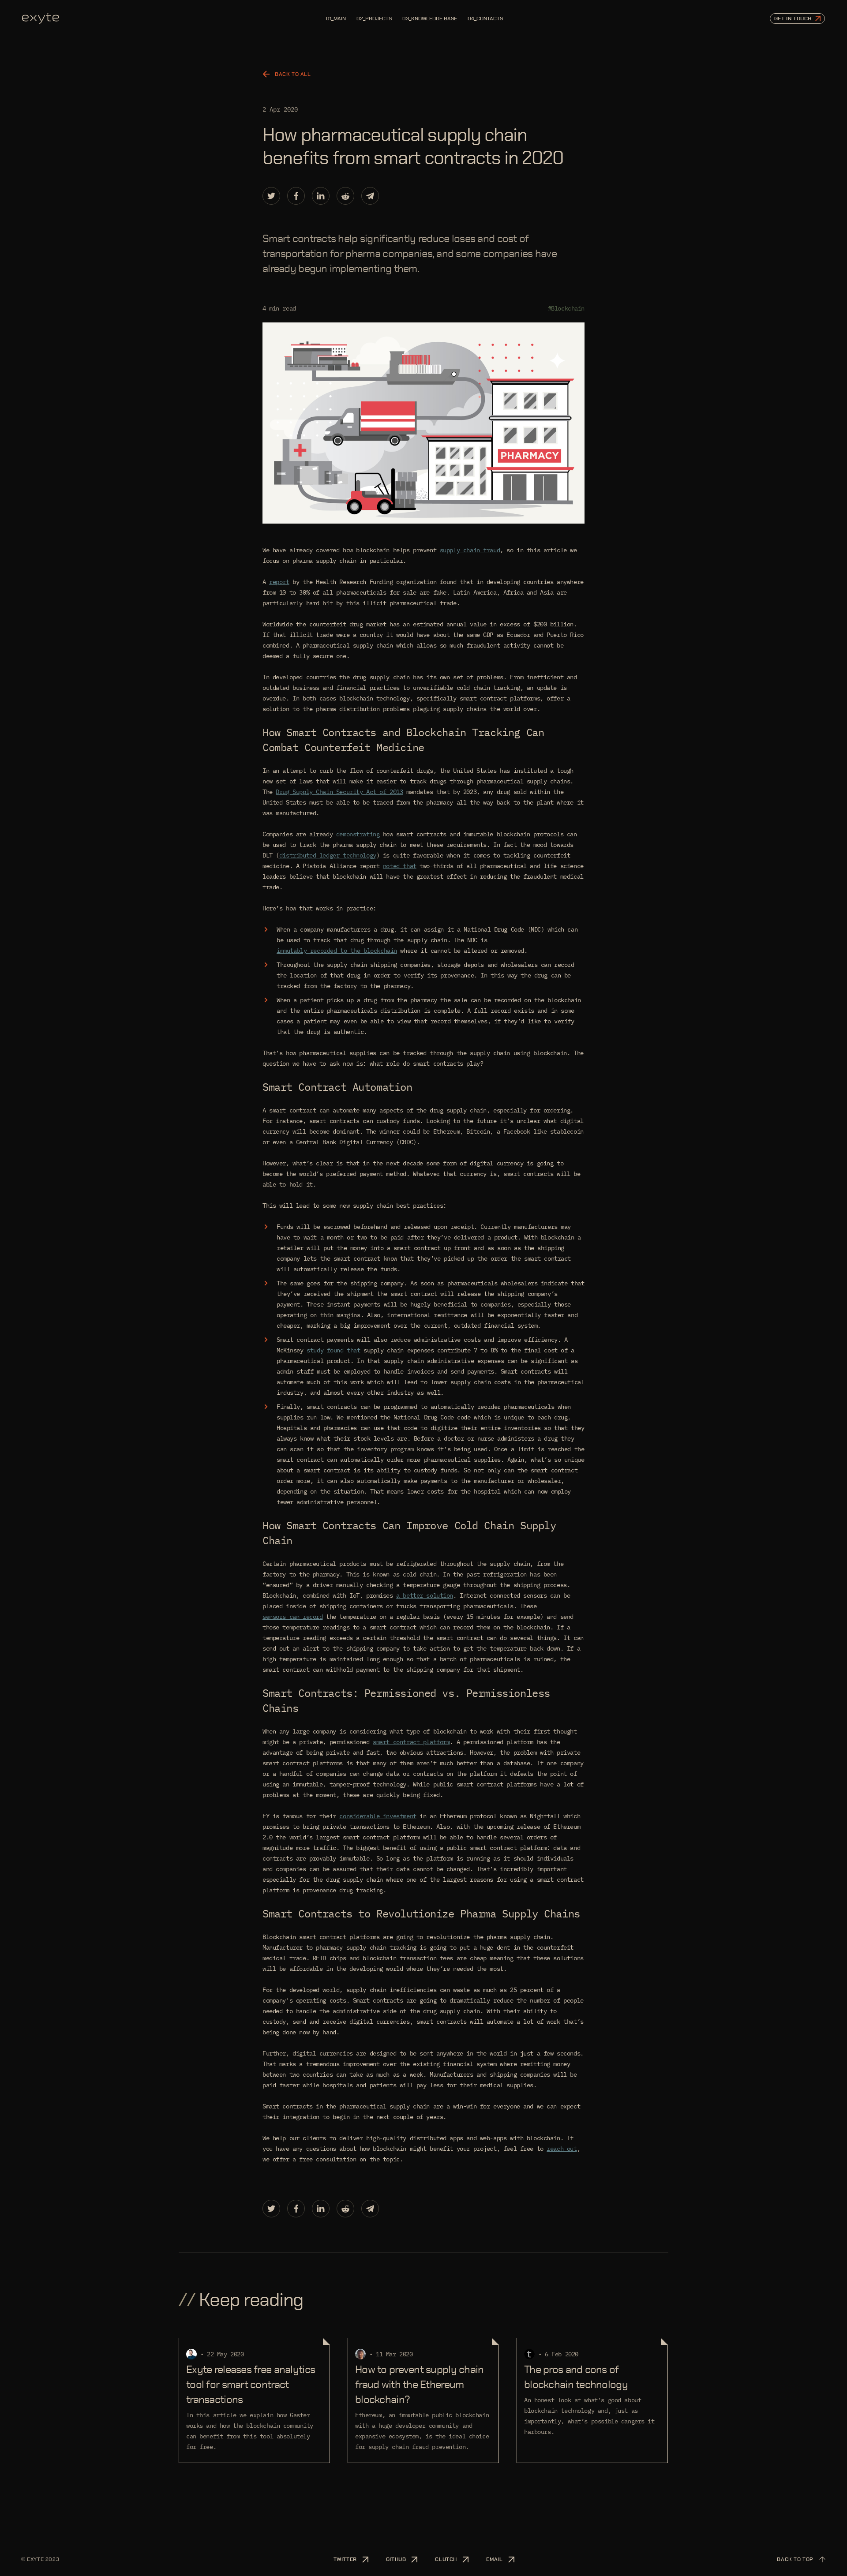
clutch (446, 2559)
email (495, 2559)
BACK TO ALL (293, 74)
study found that (333, 1350)
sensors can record (292, 1617)
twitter (345, 2559)
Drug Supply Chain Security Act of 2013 (339, 792)
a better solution (425, 1595)
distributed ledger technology (328, 855)
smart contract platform (411, 1742)
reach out (562, 2149)
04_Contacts (485, 19)
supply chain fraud (470, 550)
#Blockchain (566, 308)
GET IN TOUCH (793, 19)
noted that (400, 866)
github (396, 2559)
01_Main (336, 19)
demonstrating (358, 834)
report (279, 582)
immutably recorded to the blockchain (337, 951)
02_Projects (374, 19)
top (795, 2559)
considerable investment (378, 1816)
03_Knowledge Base (430, 19)
